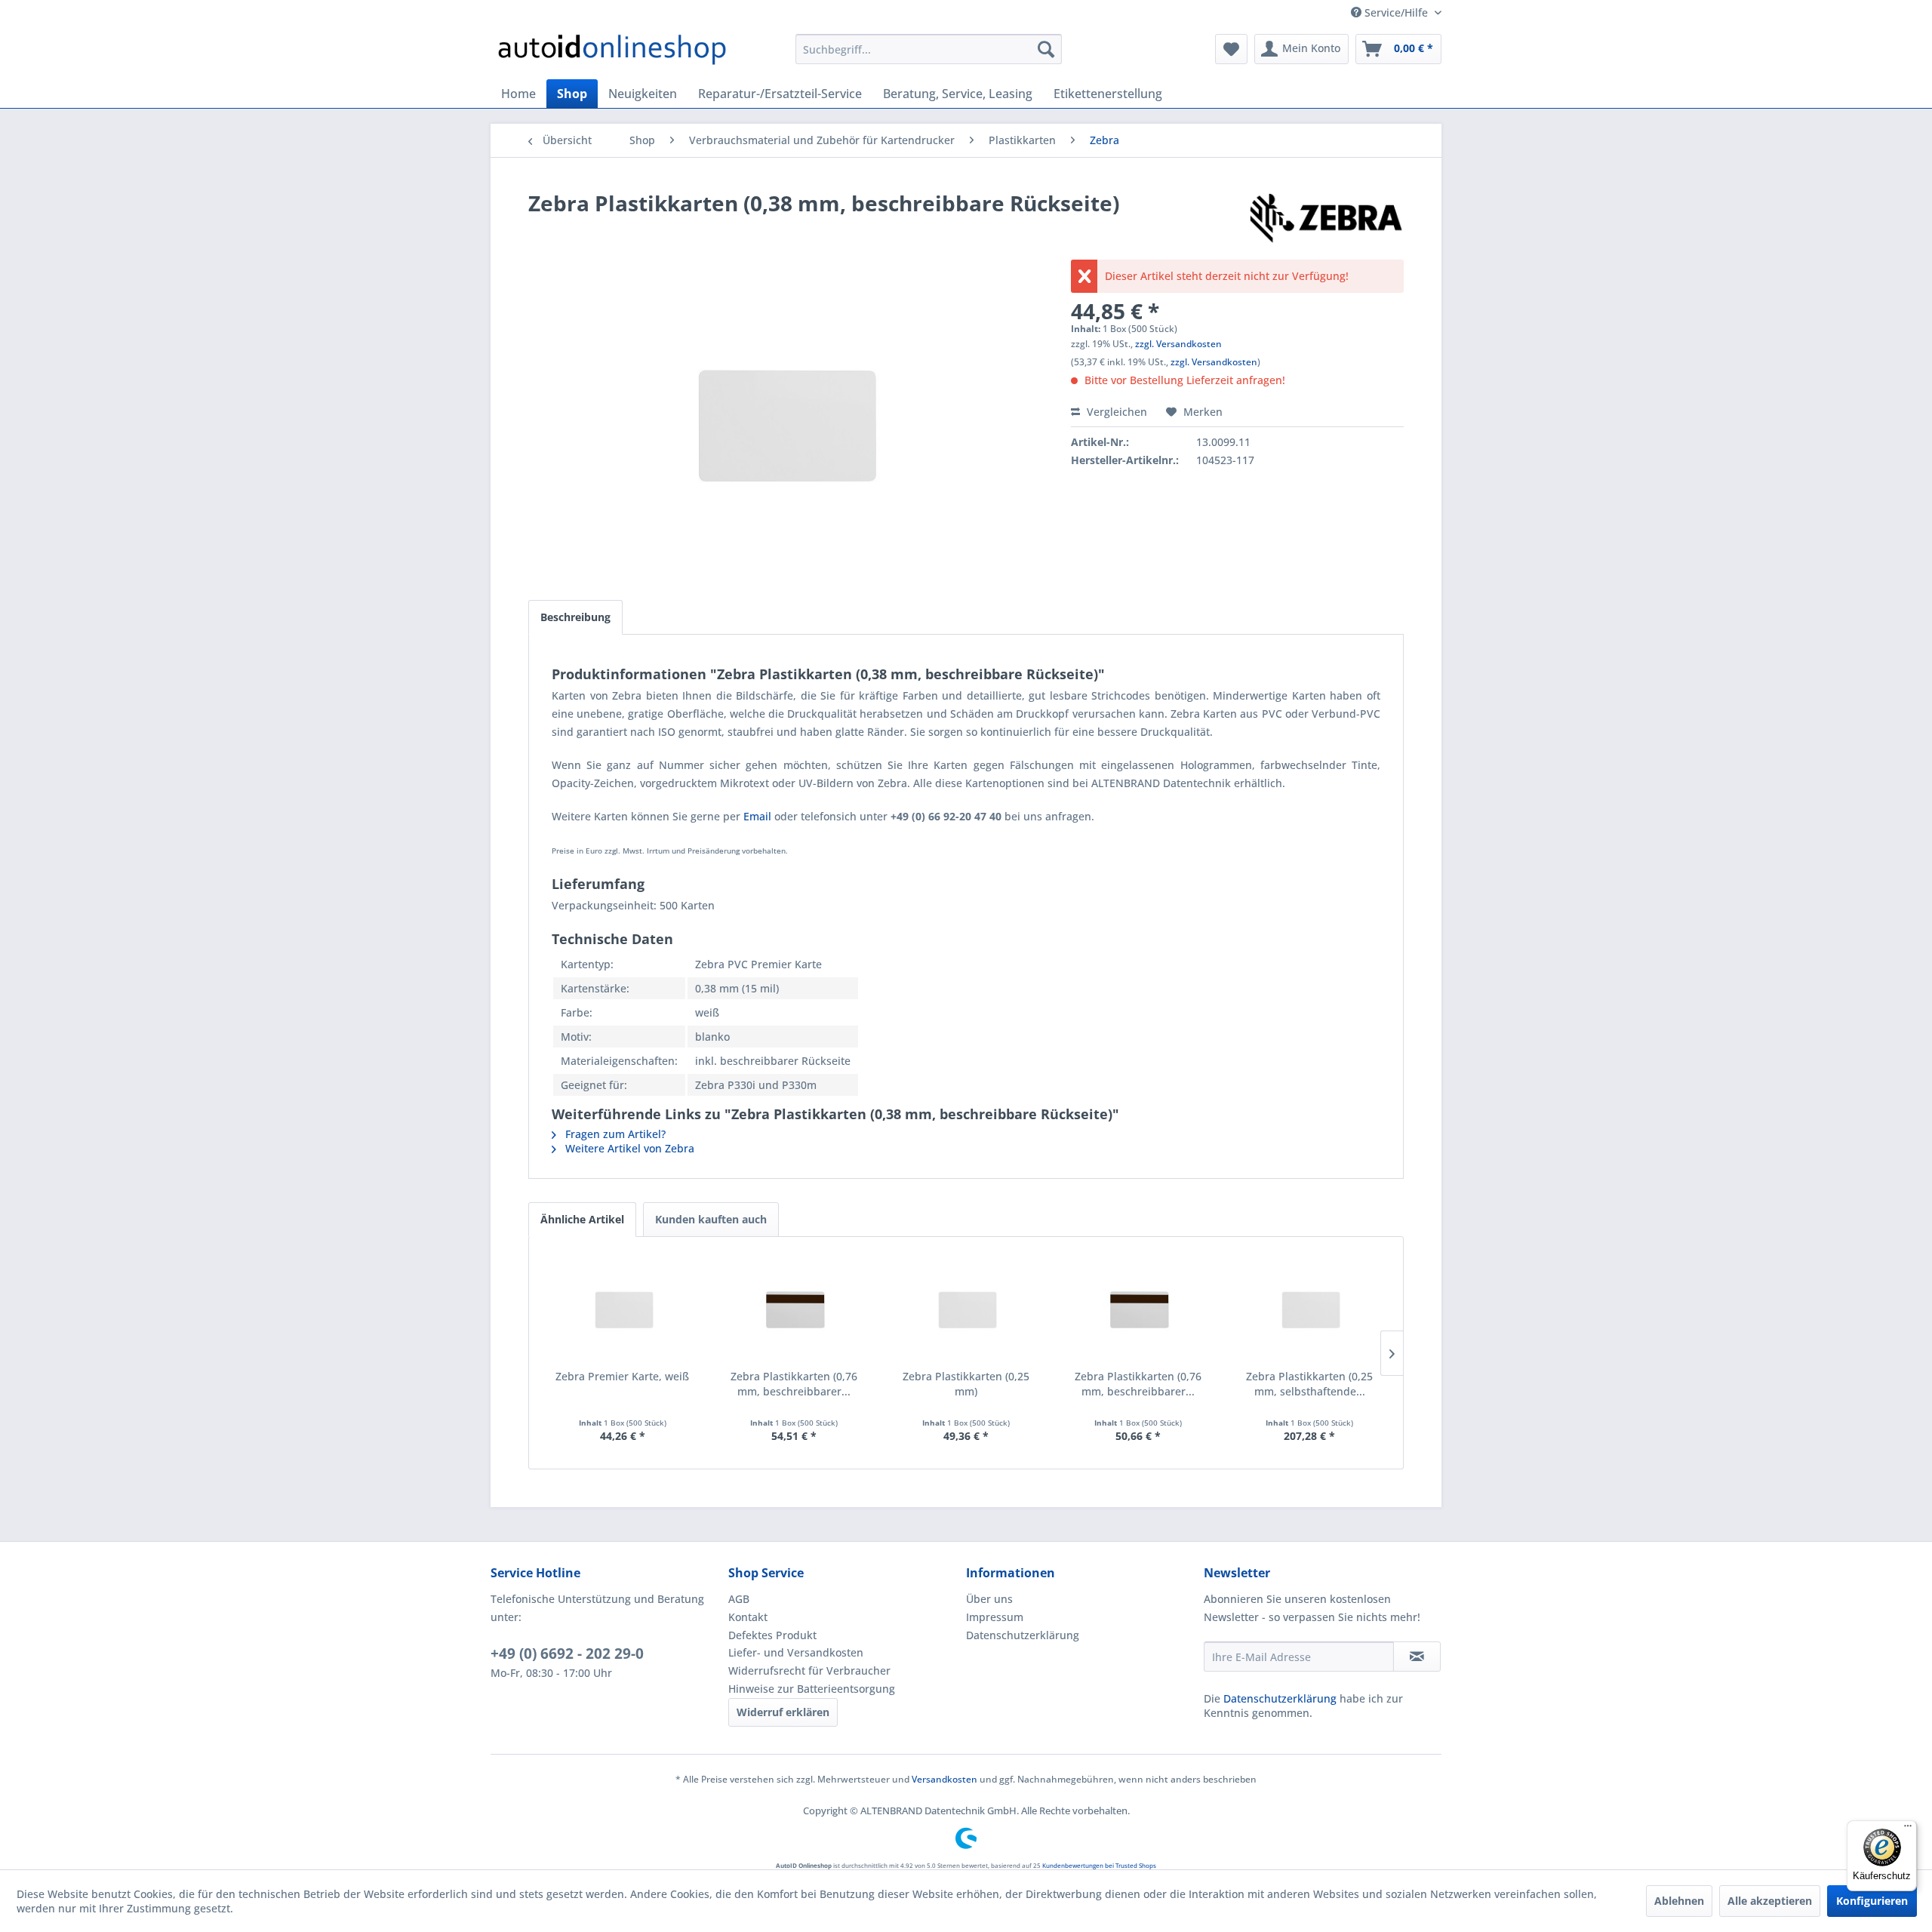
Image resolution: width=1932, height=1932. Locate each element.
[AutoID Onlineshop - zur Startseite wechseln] (612, 53)
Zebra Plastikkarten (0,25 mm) (966, 1384)
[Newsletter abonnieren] (1417, 1657)
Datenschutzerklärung (1023, 1635)
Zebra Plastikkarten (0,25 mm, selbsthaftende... (1309, 1384)
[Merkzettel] (1231, 49)
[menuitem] (929, 49)
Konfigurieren (1872, 1901)
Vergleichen (1115, 412)
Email (757, 816)
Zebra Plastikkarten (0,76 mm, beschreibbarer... (794, 1384)
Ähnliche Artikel (582, 1219)
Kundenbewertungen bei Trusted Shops (1099, 1865)
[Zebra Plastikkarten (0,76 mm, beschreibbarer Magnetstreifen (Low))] (795, 1309)
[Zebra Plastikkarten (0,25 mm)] (966, 1309)
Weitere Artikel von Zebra (628, 1148)
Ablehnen (1679, 1901)
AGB (739, 1599)
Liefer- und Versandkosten (796, 1652)
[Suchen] (1046, 49)
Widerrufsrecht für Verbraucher (809, 1671)
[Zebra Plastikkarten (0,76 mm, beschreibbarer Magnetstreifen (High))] (1138, 1309)
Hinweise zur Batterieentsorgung (812, 1689)
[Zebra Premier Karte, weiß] (623, 1309)
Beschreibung (575, 617)
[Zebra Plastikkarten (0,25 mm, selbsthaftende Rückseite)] (1309, 1309)
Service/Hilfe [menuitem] (1396, 12)
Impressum (995, 1617)
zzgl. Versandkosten (1178, 344)
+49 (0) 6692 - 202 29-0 (567, 1654)
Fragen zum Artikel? (614, 1134)
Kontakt (748, 1617)
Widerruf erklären (783, 1712)
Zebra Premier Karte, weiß (622, 1376)
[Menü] (1908, 1829)
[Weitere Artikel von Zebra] (1326, 218)
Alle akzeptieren (1770, 1901)
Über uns (989, 1599)
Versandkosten (944, 1779)
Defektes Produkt (772, 1635)
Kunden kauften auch (711, 1219)
